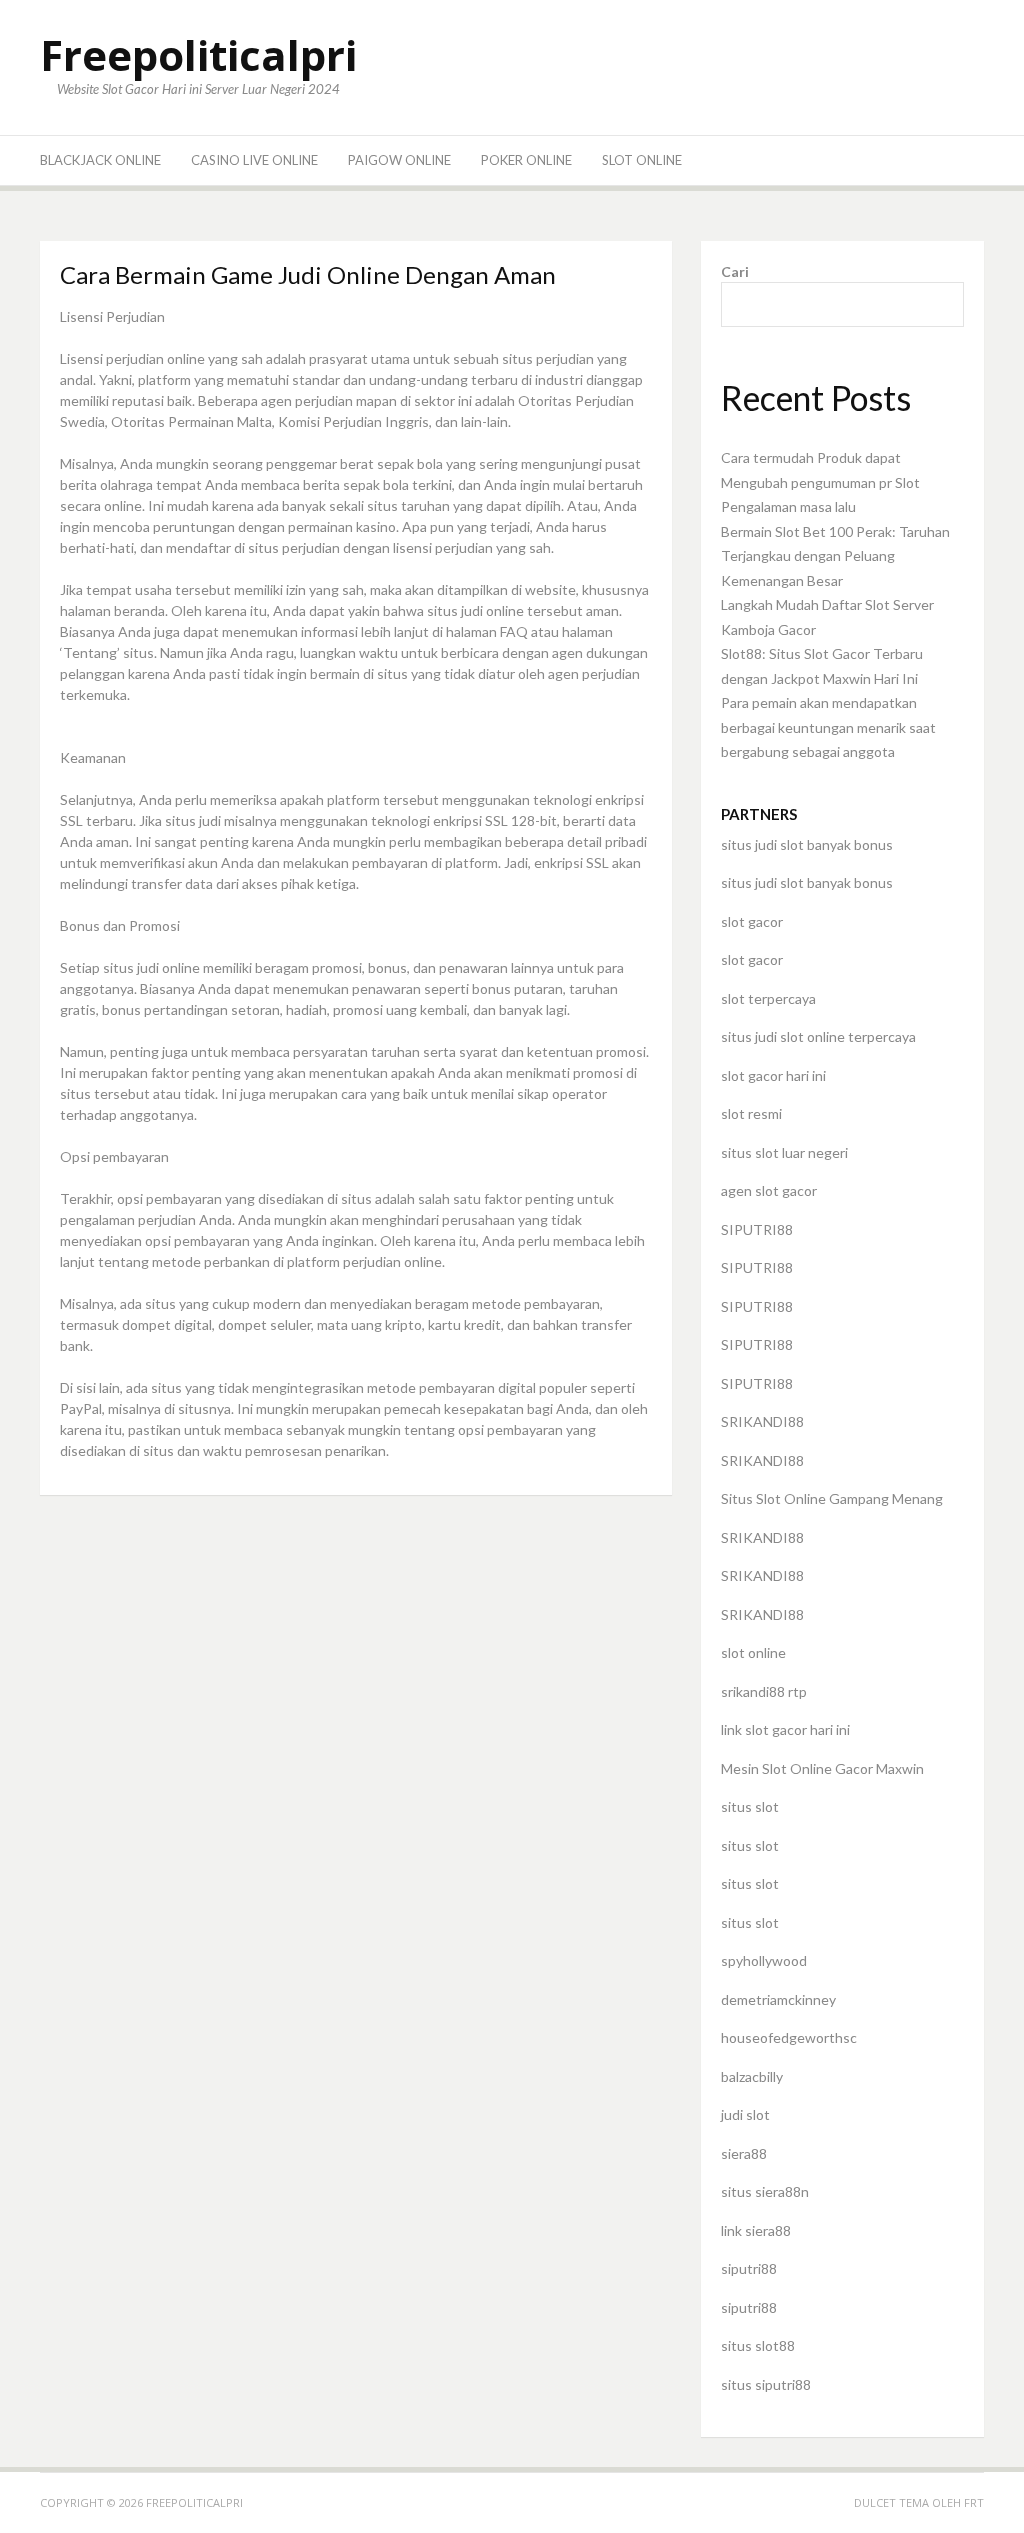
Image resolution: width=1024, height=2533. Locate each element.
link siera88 (756, 2230)
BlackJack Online (100, 160)
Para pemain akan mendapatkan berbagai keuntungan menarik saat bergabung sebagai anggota (828, 727)
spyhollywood (764, 1960)
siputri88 (749, 2268)
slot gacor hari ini (773, 1075)
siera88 (744, 2153)
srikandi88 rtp (764, 1691)
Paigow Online (399, 160)
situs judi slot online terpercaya (818, 1036)
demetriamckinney (778, 1999)
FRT (974, 2502)
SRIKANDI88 (762, 1421)
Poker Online (526, 160)
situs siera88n (765, 2191)
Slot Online (642, 160)
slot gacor (752, 921)
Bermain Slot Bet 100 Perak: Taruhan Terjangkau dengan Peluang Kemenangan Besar (835, 556)
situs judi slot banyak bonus (807, 844)
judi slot (745, 2114)
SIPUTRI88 (757, 1229)
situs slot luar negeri (784, 1152)
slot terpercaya (768, 998)
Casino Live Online (254, 160)
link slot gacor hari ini (785, 1729)
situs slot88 (758, 2345)
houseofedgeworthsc (789, 2037)
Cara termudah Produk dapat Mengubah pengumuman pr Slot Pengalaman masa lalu (820, 482)
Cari (735, 271)
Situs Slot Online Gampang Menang (832, 1498)
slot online (753, 1652)
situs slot (750, 1806)
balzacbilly (752, 2076)
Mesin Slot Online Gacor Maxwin (822, 1768)
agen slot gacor (769, 1190)
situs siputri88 (766, 2384)
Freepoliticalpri (198, 54)
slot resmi (751, 1113)
